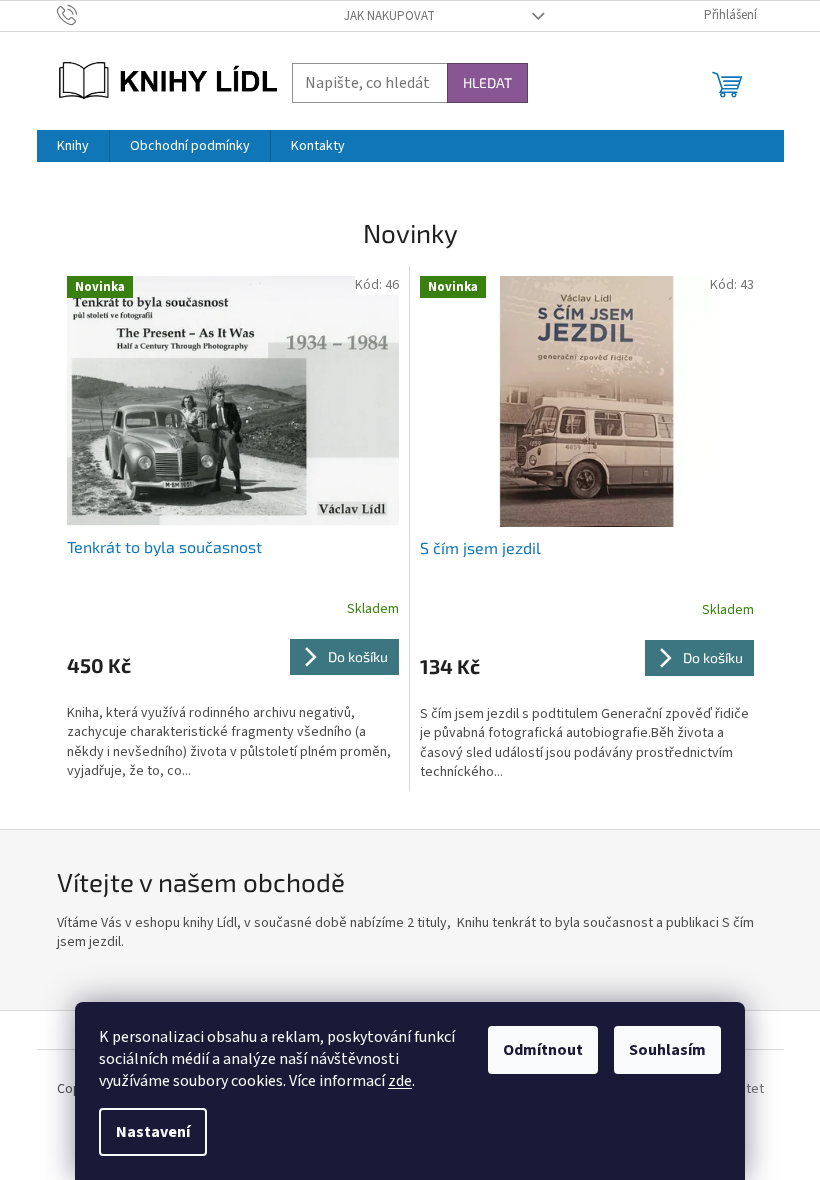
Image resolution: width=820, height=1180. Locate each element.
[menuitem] (73, 146)
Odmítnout (543, 1050)
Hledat (487, 82)
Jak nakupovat (389, 16)
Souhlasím (667, 1050)
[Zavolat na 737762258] (86, 15)
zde (400, 1081)
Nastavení (153, 1132)
